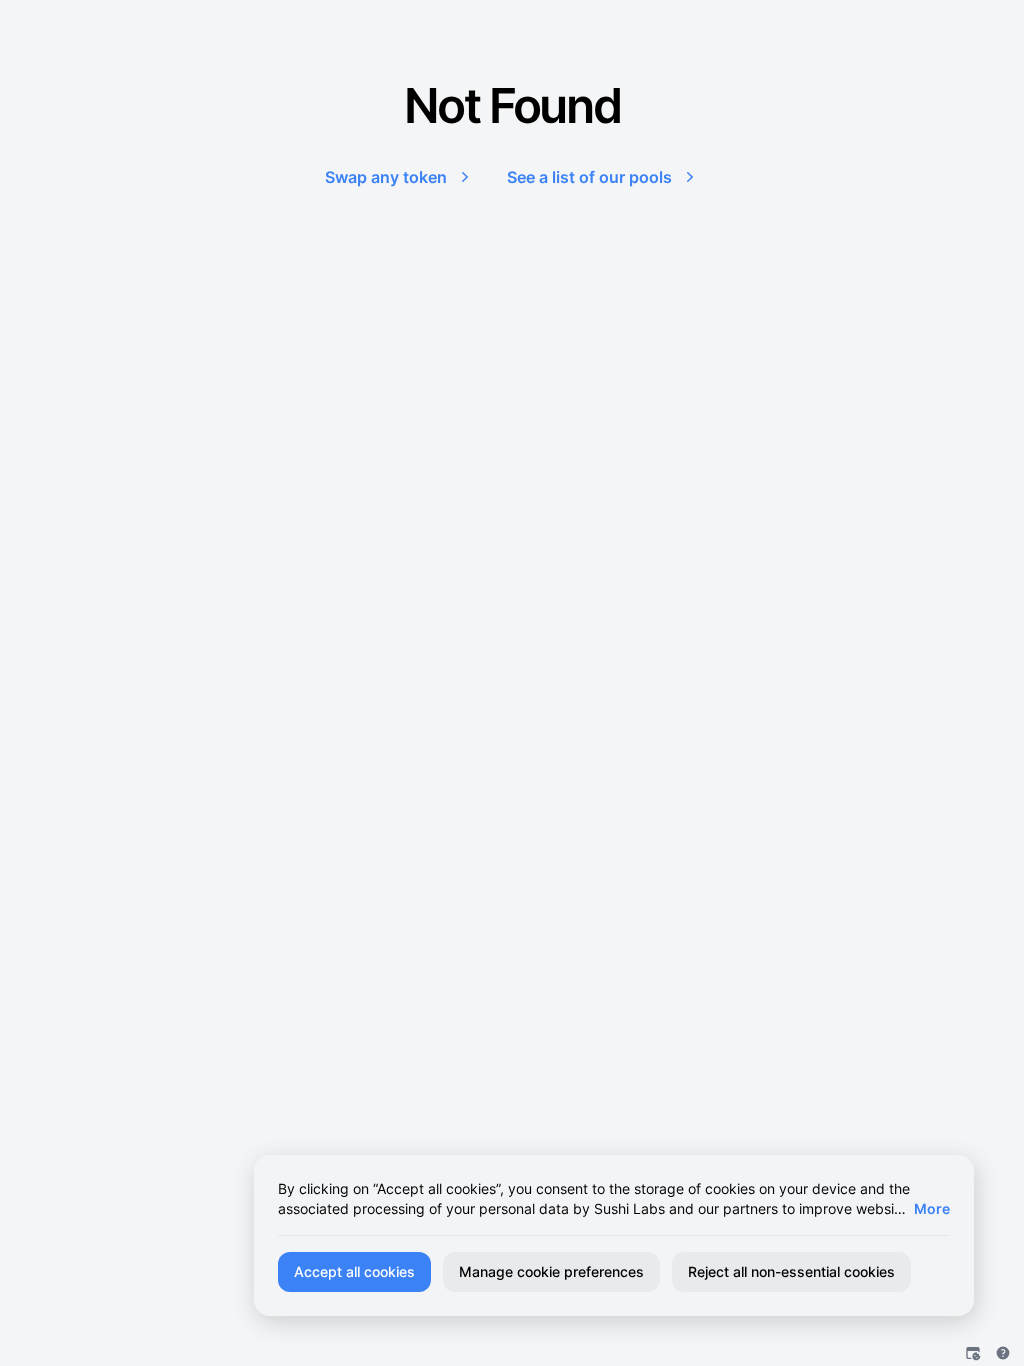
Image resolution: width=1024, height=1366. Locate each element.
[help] (1003, 1353)
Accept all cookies (354, 1271)
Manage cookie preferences (551, 1271)
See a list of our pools (589, 177)
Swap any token (386, 177)
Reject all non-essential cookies (791, 1271)
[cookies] (973, 1353)
